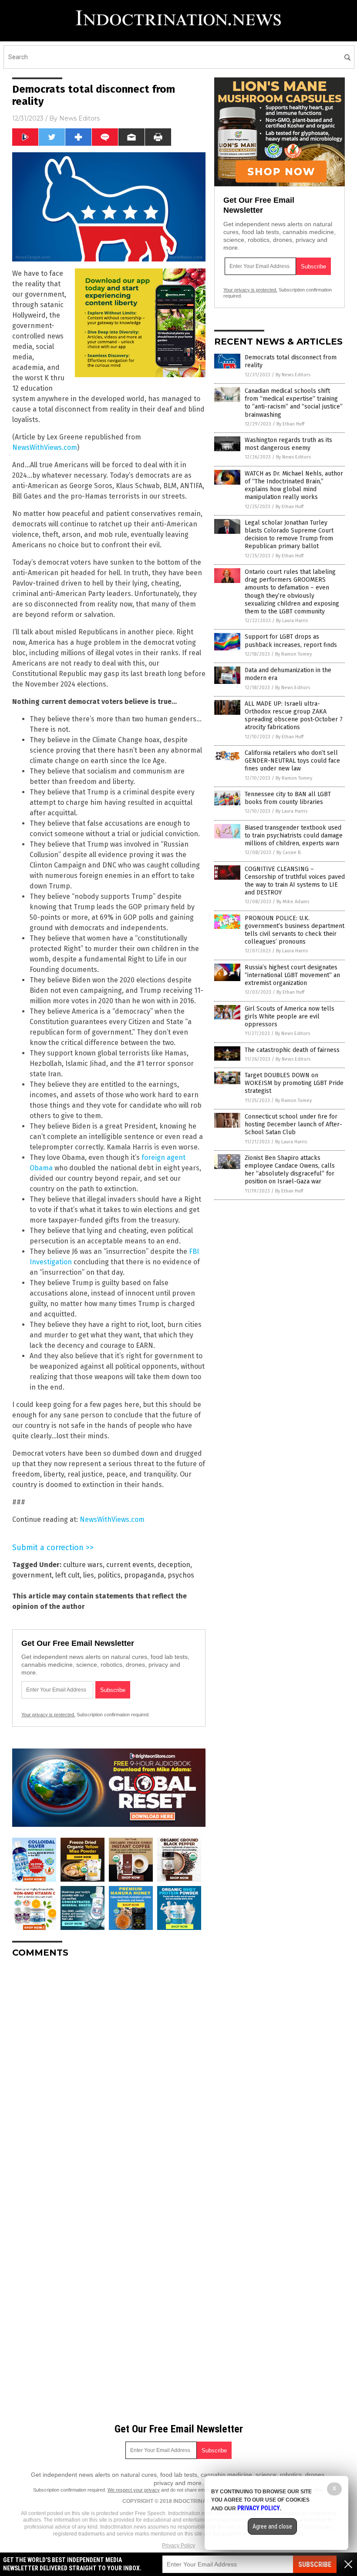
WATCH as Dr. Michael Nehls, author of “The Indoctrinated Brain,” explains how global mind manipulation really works (294, 486)
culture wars (83, 1565)
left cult (67, 1575)
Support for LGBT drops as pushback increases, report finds (291, 641)
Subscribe (315, 2564)
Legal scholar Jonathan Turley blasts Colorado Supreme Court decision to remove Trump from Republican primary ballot (289, 535)
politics (109, 1575)
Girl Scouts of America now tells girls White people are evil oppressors (290, 1017)
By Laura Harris (292, 621)
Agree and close (272, 2526)
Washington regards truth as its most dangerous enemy (288, 444)
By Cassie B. (289, 853)
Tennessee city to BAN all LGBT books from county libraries (288, 798)
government (32, 1575)
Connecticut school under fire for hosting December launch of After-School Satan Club (293, 1124)
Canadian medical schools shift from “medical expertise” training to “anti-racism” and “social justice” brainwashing (294, 403)
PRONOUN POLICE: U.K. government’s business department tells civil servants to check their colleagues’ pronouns (295, 930)
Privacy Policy (178, 2546)
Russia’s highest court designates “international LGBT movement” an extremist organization (292, 975)
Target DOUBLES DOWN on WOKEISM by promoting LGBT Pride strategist (294, 1083)
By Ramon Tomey (293, 654)
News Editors (79, 118)
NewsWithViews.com (45, 447)
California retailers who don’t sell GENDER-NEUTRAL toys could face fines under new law (292, 761)
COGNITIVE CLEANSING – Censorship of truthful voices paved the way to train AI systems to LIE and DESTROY (295, 881)
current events (130, 1565)
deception (174, 1565)
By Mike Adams (293, 902)
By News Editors (293, 375)
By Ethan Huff (290, 424)
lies (89, 1575)
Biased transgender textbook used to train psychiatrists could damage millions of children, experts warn (294, 836)
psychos (181, 1575)
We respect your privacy (134, 2490)
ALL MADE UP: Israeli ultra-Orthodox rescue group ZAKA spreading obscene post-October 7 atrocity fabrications (294, 716)
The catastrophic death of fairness (292, 1050)
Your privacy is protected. (48, 1715)
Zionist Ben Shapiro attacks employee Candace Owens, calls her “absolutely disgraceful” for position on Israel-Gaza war (290, 1170)
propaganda (144, 1575)
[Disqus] (109, 2074)
